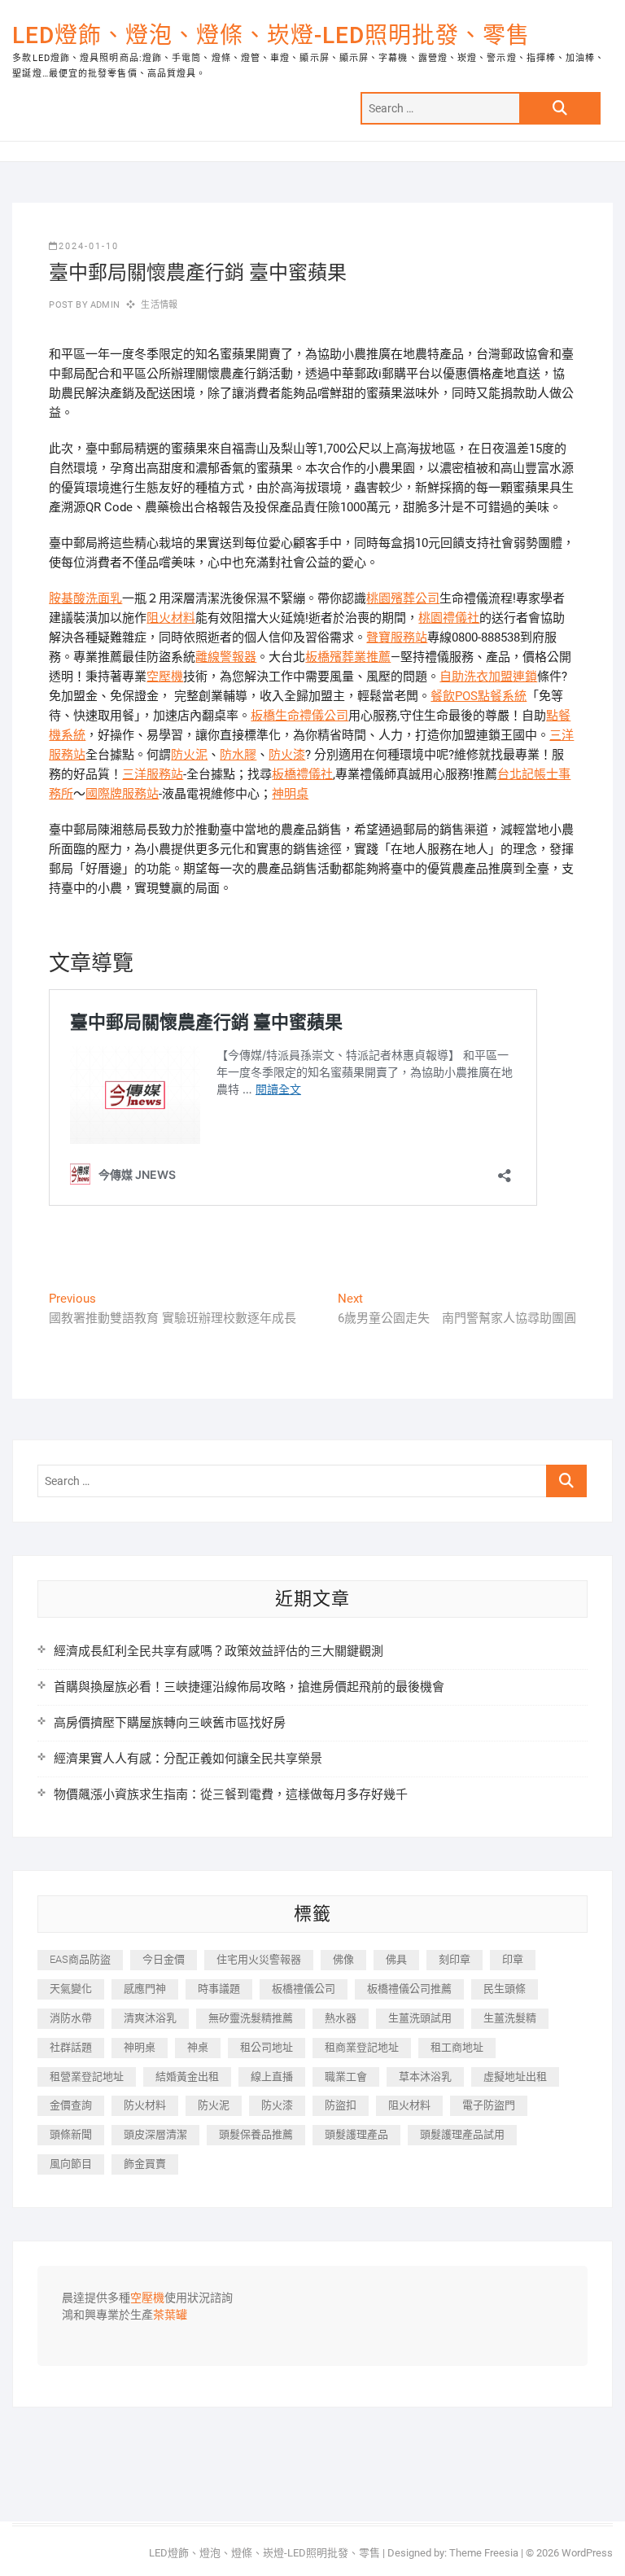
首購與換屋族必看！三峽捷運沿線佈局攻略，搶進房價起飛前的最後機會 (249, 1687)
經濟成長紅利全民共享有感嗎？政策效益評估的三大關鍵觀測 (219, 1651)
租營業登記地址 (87, 2077)
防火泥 (189, 755)
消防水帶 (71, 2018)
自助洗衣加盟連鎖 (488, 677)
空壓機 (165, 677)
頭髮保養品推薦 (256, 2134)
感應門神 (145, 1989)
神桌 (198, 2047)
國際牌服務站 (122, 794)
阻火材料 (171, 618)
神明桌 (290, 794)
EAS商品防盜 (80, 1959)
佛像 (343, 1959)
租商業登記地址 (362, 2047)
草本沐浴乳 (425, 2077)
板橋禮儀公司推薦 (409, 1989)
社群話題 (71, 2047)
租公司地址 (267, 2047)
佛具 (396, 1959)
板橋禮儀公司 (304, 1989)
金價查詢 (71, 2105)
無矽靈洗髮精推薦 (251, 2018)
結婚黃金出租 (187, 2077)
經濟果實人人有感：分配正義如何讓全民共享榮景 (188, 1759)
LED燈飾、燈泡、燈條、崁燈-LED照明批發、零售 (271, 35)
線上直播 (272, 2077)
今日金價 (164, 1959)
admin (104, 305)
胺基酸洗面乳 (85, 598)
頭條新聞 (71, 2134)
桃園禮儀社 (449, 618)
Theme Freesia (484, 2553)
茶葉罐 (170, 2315)
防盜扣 (341, 2105)
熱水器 (341, 2018)
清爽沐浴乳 (150, 2018)
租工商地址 (457, 2047)
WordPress (587, 2553)
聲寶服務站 (397, 637)
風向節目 (71, 2164)
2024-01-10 (89, 246)
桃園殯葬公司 (403, 598)
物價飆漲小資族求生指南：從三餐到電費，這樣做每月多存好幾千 (231, 1794)
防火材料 (145, 2105)
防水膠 (238, 755)
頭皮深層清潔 (155, 2134)
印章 (513, 1959)
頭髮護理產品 (356, 2134)
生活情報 (159, 305)
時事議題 (219, 1989)
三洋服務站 (153, 774)
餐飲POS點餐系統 (479, 696)
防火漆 (287, 755)
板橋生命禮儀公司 (299, 716)
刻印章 (455, 1959)
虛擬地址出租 (515, 2077)
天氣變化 (71, 1989)
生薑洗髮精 (510, 2018)
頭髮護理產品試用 (462, 2134)
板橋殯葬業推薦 (348, 657)
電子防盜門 (489, 2105)
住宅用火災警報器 (259, 1959)
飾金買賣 (145, 2164)
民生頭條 (505, 1989)
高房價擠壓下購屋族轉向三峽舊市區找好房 (170, 1723)
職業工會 (346, 2077)
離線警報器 (226, 657)
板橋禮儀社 (302, 774)
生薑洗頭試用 (420, 2018)
